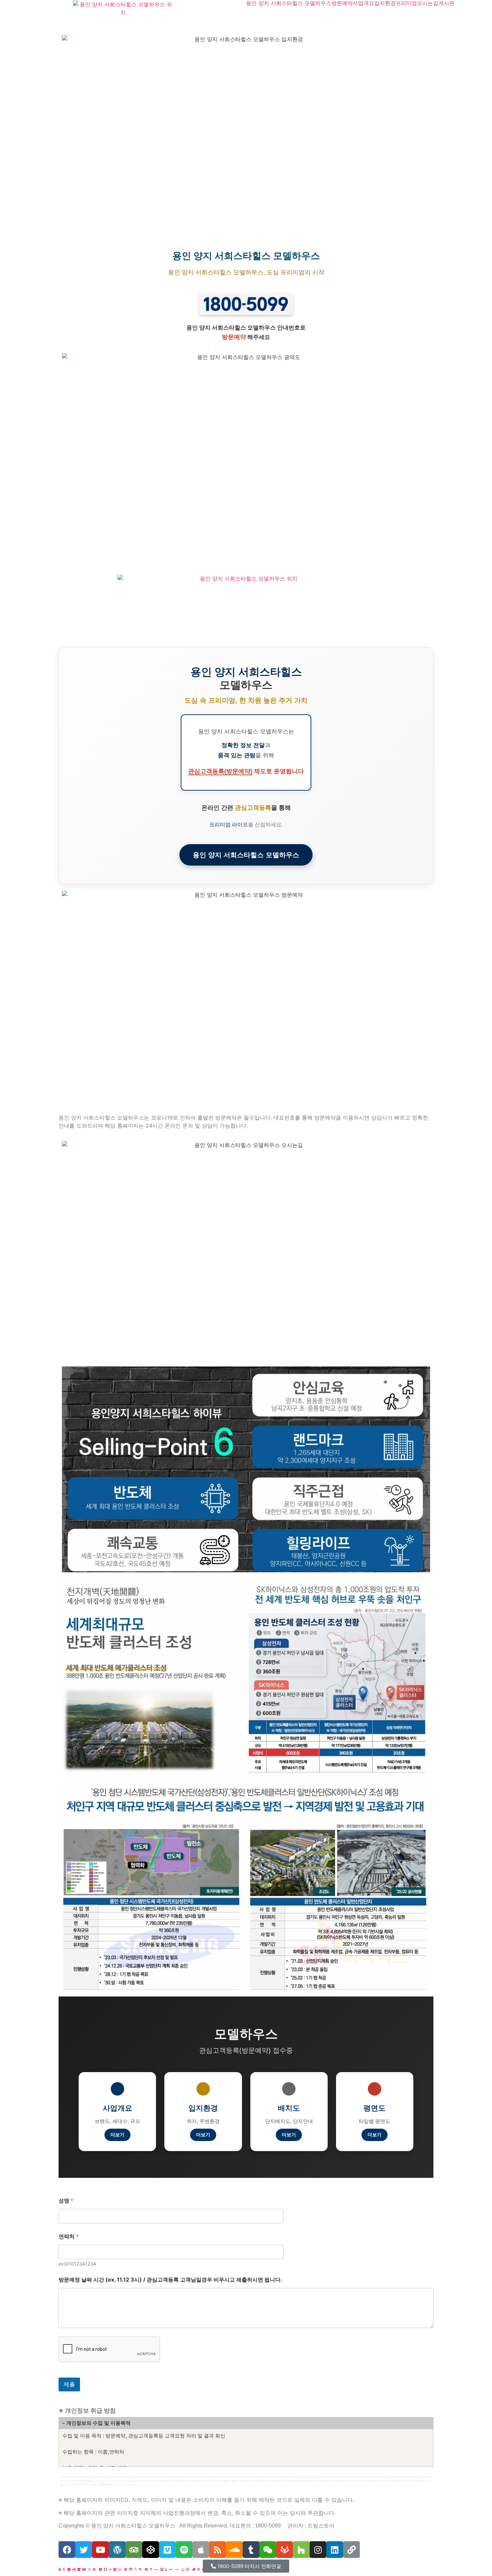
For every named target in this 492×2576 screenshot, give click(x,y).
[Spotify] (184, 2550)
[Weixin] (268, 2550)
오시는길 (428, 3)
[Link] (351, 2550)
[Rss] (218, 2550)
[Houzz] (301, 2550)
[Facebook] (67, 2550)
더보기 (117, 2135)
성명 (66, 2201)
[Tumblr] (251, 2550)
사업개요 (363, 3)
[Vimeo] (167, 2550)
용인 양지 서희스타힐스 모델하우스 (289, 3)
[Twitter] (84, 2550)
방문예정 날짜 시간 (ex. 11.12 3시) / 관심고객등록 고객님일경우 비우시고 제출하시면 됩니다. (170, 2280)
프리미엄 (406, 3)
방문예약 (342, 3)
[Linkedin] (335, 2550)
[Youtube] (100, 2550)
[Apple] (201, 2550)
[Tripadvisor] (134, 2550)
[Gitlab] (284, 2550)
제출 (69, 2384)
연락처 (69, 2237)
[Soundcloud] (234, 2550)
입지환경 (385, 3)
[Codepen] (151, 2550)
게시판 (446, 3)
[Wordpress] (117, 2550)
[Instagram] (318, 2550)
